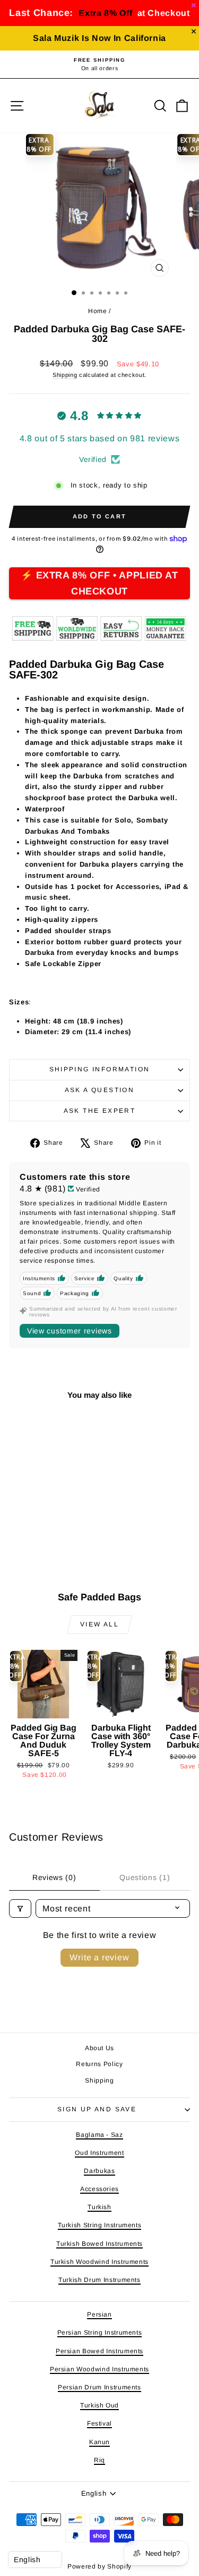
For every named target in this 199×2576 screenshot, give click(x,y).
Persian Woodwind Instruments (99, 2369)
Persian (99, 2314)
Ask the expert (100, 1111)
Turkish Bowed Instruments (99, 2244)
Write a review (99, 1957)
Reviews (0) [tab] (54, 1877)
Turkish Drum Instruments (99, 2280)
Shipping (65, 375)
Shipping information (100, 1069)
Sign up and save (97, 2109)
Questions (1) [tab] (145, 1877)
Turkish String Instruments (100, 2225)
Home (98, 311)
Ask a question (100, 1090)
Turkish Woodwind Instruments (99, 2262)
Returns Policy (99, 2064)
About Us (99, 2048)
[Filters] (20, 1908)
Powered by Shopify (99, 2566)
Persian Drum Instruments (99, 2387)
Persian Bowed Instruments (99, 2351)
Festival (99, 2423)
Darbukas (99, 2171)
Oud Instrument (99, 2153)
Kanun (99, 2442)
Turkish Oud (99, 2405)
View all (99, 1624)
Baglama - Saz (99, 2135)
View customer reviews (70, 1331)
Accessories (99, 2189)
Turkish (99, 2207)
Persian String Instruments (100, 2332)
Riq (99, 2460)
